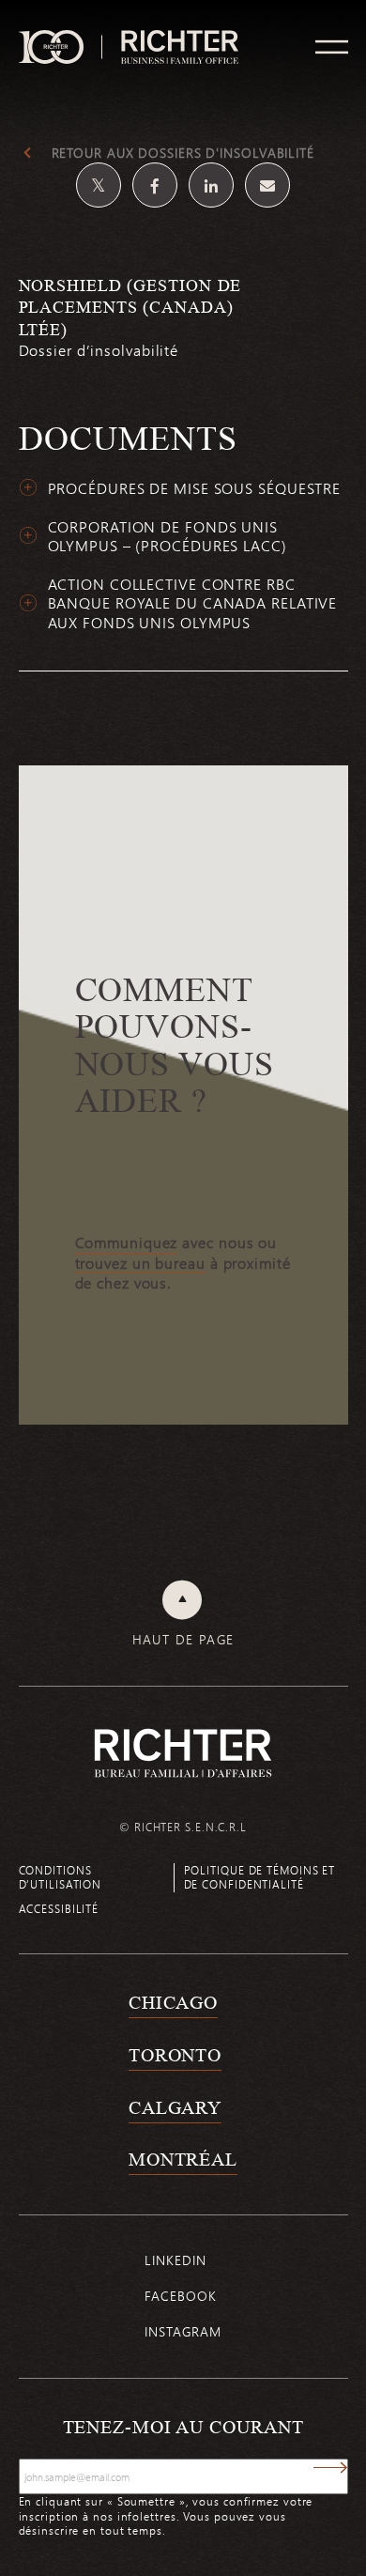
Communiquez (127, 1242)
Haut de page (183, 1640)
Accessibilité (59, 1908)
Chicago (173, 2002)
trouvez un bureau (140, 1263)
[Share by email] (267, 185)
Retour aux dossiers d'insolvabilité (183, 153)
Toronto (175, 2055)
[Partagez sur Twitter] (99, 185)
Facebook (180, 2296)
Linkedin (175, 2260)
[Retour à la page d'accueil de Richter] (183, 1753)
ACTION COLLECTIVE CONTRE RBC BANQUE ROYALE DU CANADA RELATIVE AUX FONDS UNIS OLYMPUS (193, 603)
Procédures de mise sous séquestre (195, 488)
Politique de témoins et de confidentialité (260, 1877)
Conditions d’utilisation (61, 1877)
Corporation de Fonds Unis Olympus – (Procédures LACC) (168, 537)
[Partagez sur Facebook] (155, 185)
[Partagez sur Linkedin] (211, 185)
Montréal (183, 2159)
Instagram (183, 2331)
